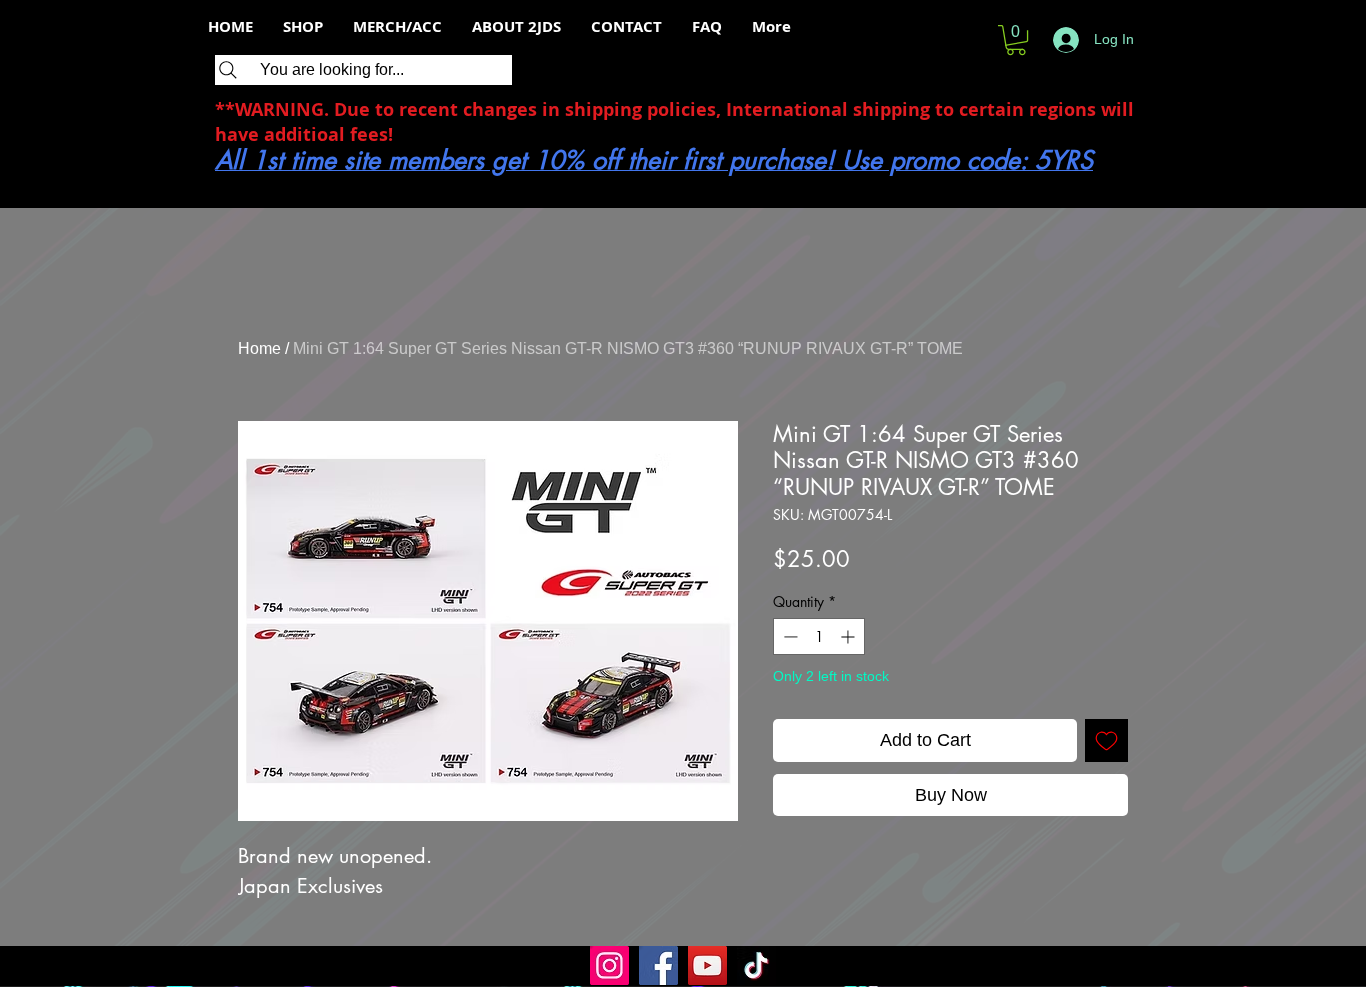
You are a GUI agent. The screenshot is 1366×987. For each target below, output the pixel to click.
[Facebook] (658, 965)
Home (259, 348)
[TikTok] (756, 965)
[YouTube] (707, 965)
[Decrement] (788, 636)
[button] (1016, 40)
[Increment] (849, 636)
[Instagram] (609, 965)
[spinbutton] (819, 636)
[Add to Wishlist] (1106, 740)
